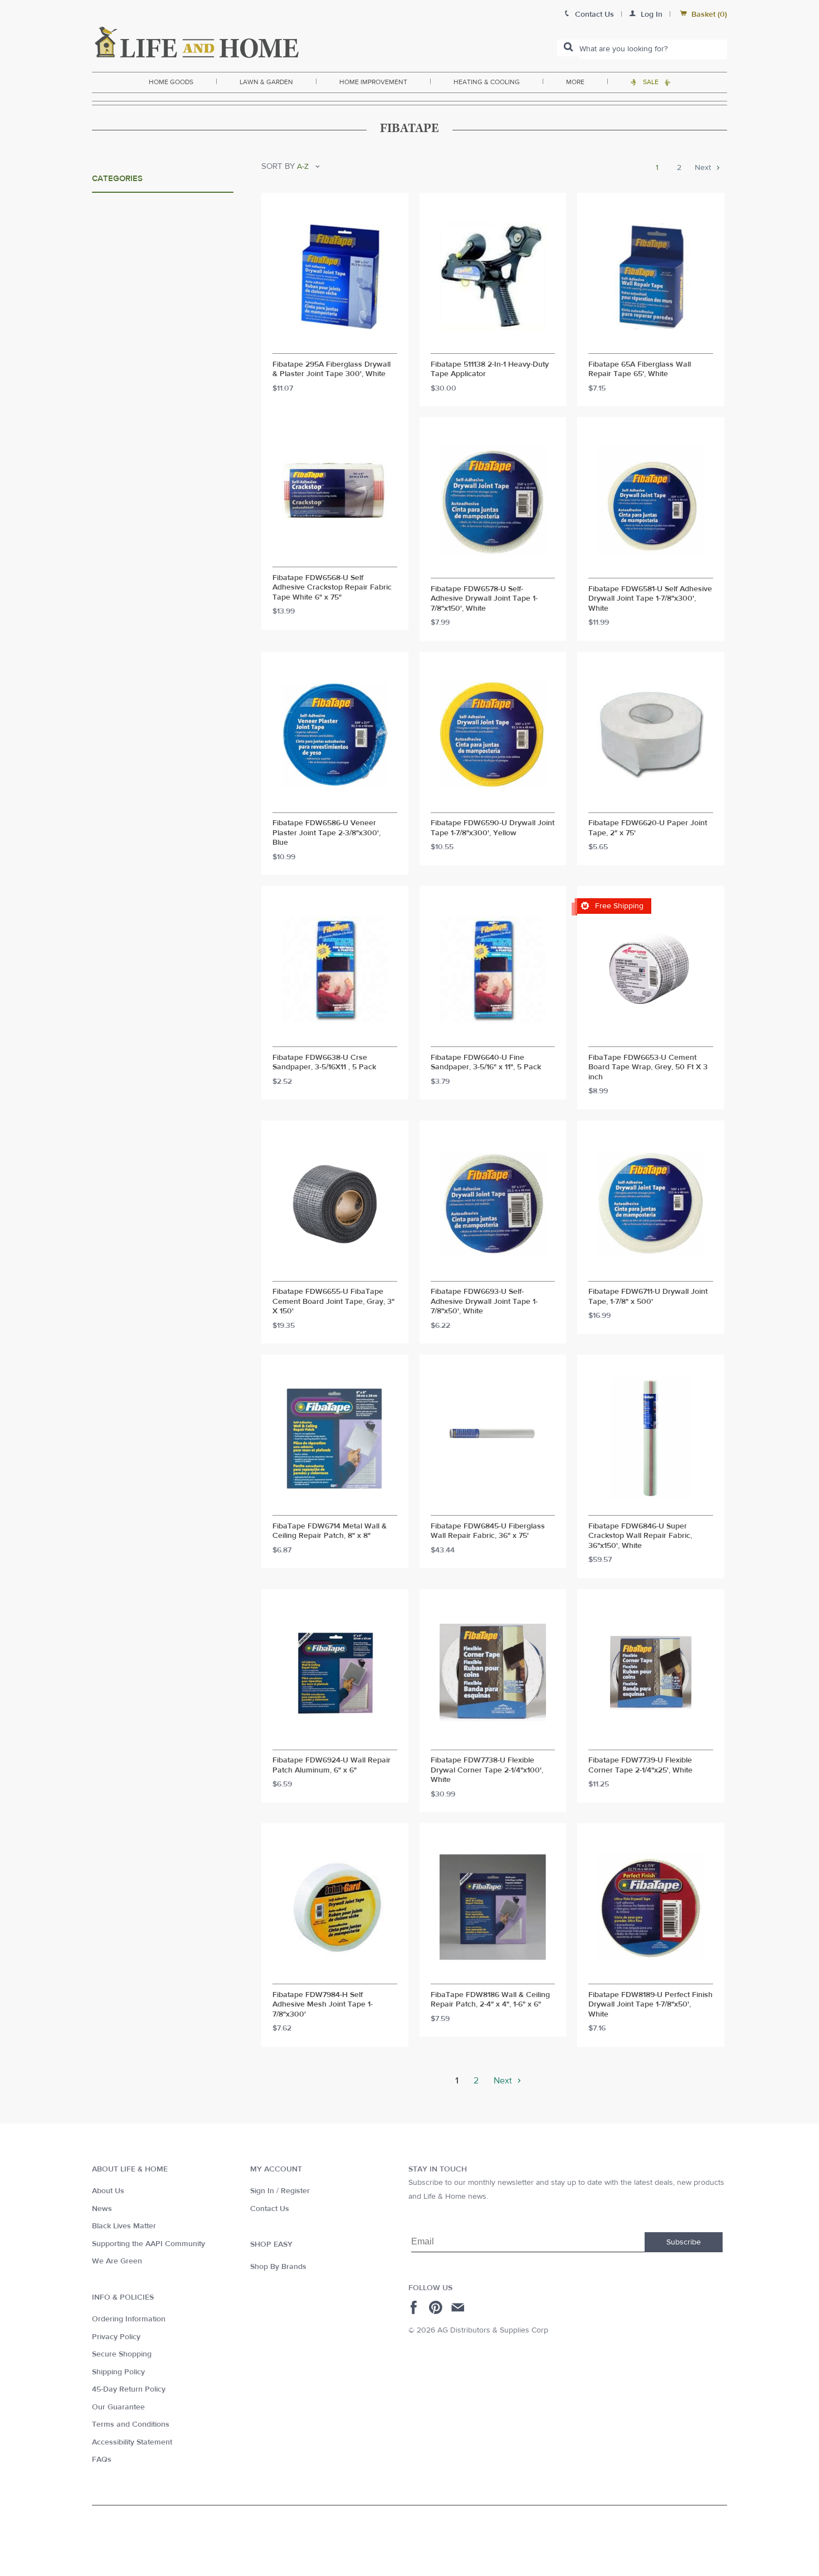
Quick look (335, 343)
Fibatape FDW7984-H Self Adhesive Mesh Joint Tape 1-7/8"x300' (323, 2005)
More (575, 82)
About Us (108, 2191)
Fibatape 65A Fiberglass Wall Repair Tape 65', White (640, 370)
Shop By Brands (278, 2267)
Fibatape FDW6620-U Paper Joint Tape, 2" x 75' (648, 828)
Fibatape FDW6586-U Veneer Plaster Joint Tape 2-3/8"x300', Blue (326, 833)
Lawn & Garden (266, 82)
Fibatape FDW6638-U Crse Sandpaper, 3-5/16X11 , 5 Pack (324, 1063)
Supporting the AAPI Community (148, 2244)
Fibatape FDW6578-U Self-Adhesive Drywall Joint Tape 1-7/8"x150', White (484, 599)
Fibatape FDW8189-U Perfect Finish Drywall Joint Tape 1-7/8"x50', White (650, 2005)
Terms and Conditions (131, 2424)
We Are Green (117, 2261)
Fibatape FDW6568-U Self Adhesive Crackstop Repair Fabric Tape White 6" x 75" (332, 588)
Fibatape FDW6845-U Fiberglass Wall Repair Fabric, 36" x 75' (488, 1532)
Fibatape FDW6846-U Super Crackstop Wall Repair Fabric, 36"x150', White (640, 1536)
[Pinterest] (437, 2307)
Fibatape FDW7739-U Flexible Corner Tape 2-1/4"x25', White (640, 1766)
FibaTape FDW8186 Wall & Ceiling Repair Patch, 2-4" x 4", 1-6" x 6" (490, 2000)
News (102, 2209)
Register (295, 2191)
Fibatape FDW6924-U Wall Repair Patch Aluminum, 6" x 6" (331, 1766)
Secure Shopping (122, 2354)
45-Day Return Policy (129, 2389)
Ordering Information (129, 2319)
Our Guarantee (118, 2407)
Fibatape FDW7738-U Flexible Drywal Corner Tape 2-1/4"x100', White (487, 1770)
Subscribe (684, 2242)
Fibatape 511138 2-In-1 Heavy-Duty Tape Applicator (490, 370)
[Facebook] (415, 2307)
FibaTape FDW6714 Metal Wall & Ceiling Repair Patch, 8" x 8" (330, 1532)
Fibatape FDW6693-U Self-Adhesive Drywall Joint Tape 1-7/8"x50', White (484, 1302)
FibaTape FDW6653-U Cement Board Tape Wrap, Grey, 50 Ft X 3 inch (648, 1068)
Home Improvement (373, 82)
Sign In (262, 2191)
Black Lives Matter (124, 2226)
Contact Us (270, 2209)
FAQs (102, 2460)
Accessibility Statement (132, 2442)
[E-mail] (459, 2307)
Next (704, 168)
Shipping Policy (118, 2372)
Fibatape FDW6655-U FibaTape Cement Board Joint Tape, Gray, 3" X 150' (333, 1302)
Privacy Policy (116, 2337)
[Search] (568, 48)
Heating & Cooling (487, 82)
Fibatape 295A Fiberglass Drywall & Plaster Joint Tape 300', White (331, 370)
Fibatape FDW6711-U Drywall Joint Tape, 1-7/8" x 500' (648, 1297)
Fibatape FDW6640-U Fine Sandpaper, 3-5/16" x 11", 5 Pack (486, 1063)
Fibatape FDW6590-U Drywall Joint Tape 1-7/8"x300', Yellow (493, 828)
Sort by (278, 166)
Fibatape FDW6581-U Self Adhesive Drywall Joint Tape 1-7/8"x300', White (650, 599)
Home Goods (171, 82)
